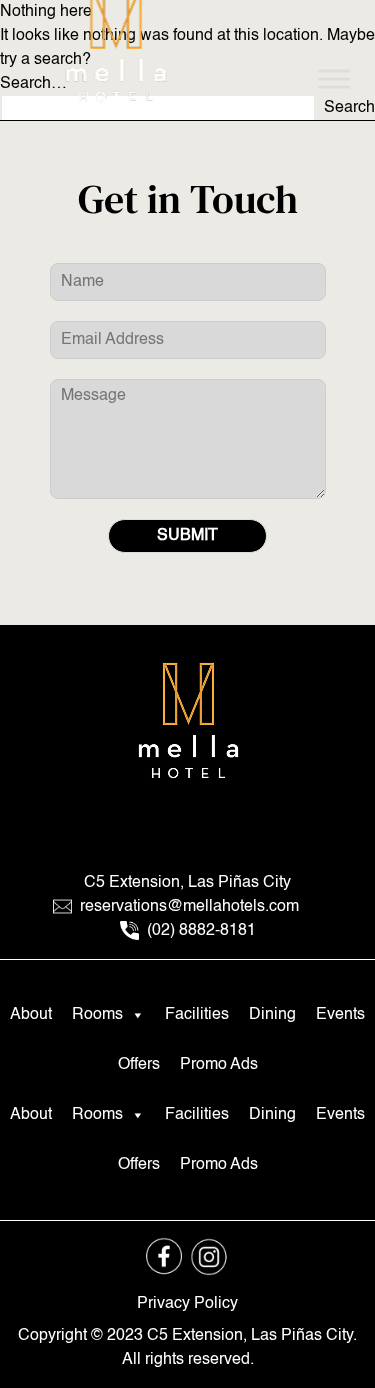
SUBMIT (187, 536)
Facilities (197, 1015)
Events (340, 1015)
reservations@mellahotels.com (189, 907)
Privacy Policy (187, 1304)
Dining (272, 1015)
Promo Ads (219, 1065)
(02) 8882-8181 (199, 931)
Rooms (97, 1015)
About (31, 1015)
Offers (139, 1065)
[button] (137, 1015)
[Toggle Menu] (334, 78)
